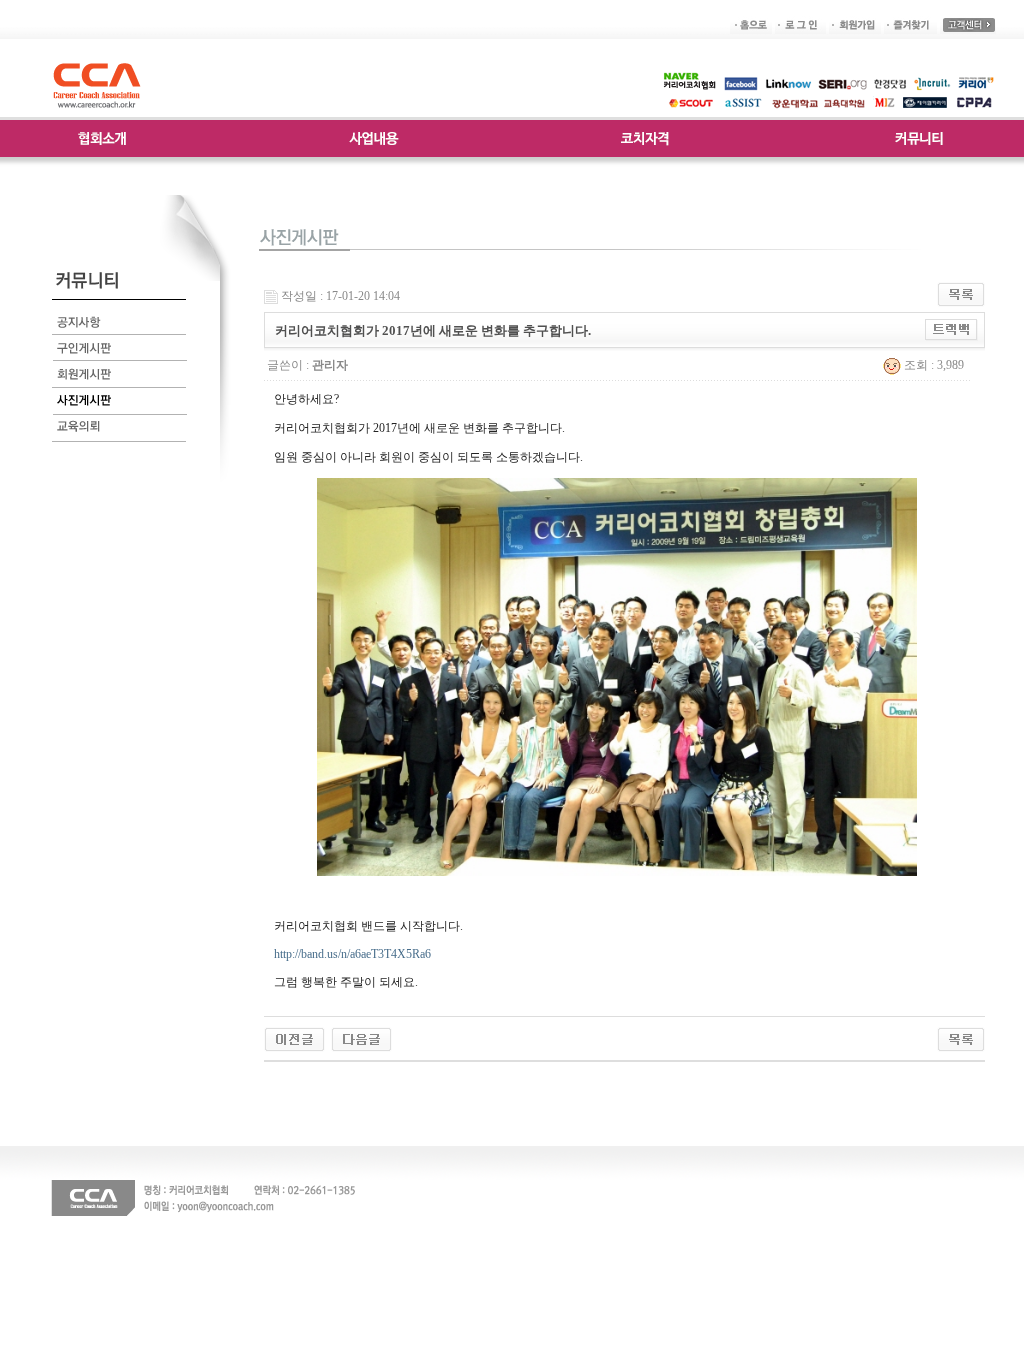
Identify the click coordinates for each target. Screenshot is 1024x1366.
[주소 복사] (951, 329)
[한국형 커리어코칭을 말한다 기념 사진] (294, 1038)
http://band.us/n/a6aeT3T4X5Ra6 (352, 954)
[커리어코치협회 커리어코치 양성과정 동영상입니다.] (361, 1038)
